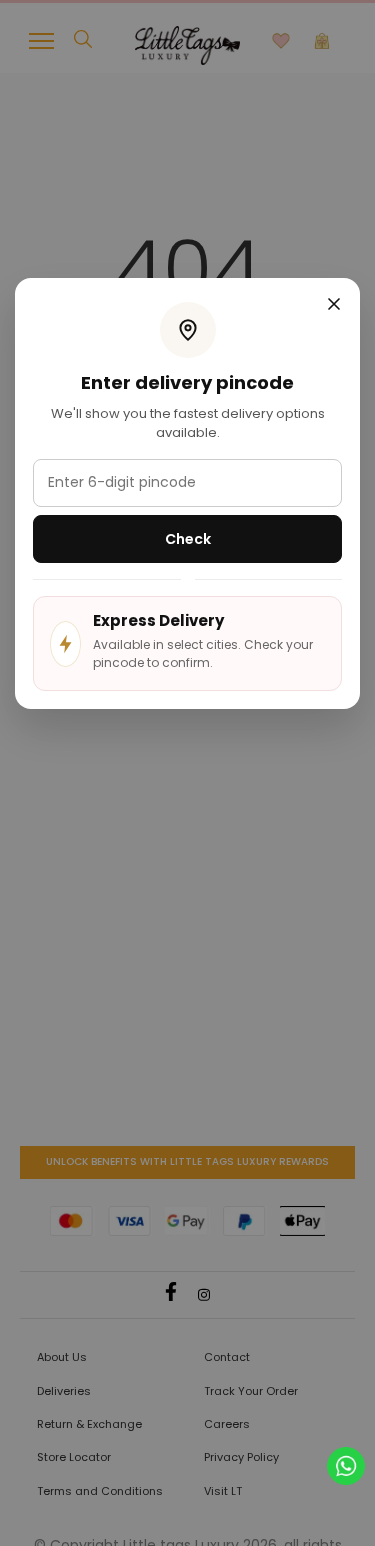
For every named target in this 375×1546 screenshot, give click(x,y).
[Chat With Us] (346, 1464)
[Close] (334, 306)
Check (188, 539)
